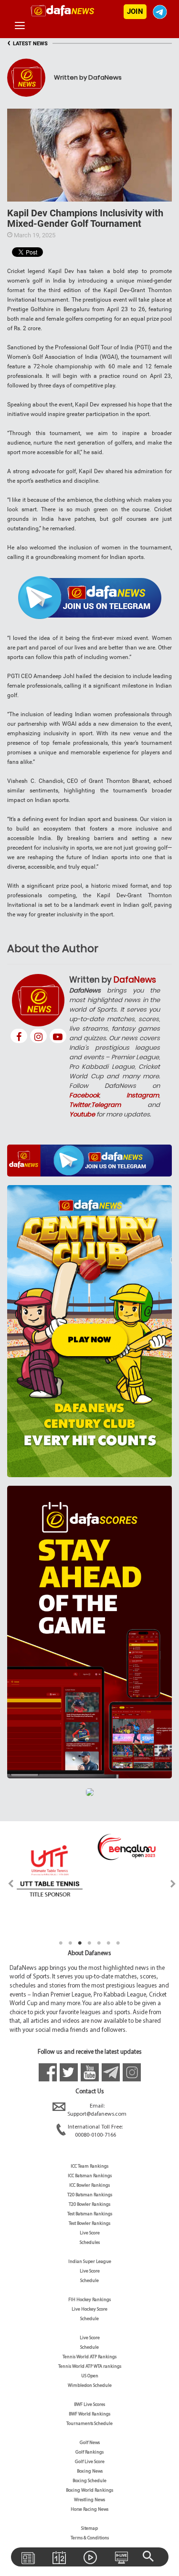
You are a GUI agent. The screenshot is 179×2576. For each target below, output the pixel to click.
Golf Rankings (89, 2452)
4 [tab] (90, 1943)
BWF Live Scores (89, 2405)
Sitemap (89, 2529)
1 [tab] (61, 1943)
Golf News (90, 2443)
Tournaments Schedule (89, 2424)
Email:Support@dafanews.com (97, 2110)
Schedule (89, 2281)
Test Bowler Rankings (89, 2224)
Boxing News (90, 2471)
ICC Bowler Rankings (89, 2186)
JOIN (135, 11)
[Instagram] (38, 1036)
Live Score (90, 2233)
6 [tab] (109, 1943)
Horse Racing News (89, 2510)
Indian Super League (90, 2262)
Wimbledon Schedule (90, 2386)
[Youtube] (58, 1036)
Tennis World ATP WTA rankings (90, 2367)
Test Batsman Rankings (90, 2214)
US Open (90, 2376)
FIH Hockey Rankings (89, 2300)
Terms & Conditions (90, 2538)
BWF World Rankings (89, 2414)
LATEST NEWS (27, 44)
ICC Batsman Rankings (90, 2176)
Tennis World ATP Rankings (89, 2357)
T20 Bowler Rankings (89, 2205)
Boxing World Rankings (89, 2490)
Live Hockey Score (89, 2309)
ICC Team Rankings (89, 2166)
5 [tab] (99, 1943)
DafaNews (135, 980)
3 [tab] (80, 1943)
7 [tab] (118, 1943)
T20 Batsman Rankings (90, 2195)
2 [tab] (71, 1943)
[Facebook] (19, 1036)
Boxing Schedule (89, 2481)
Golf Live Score (90, 2462)
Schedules (90, 2243)
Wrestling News (89, 2500)
